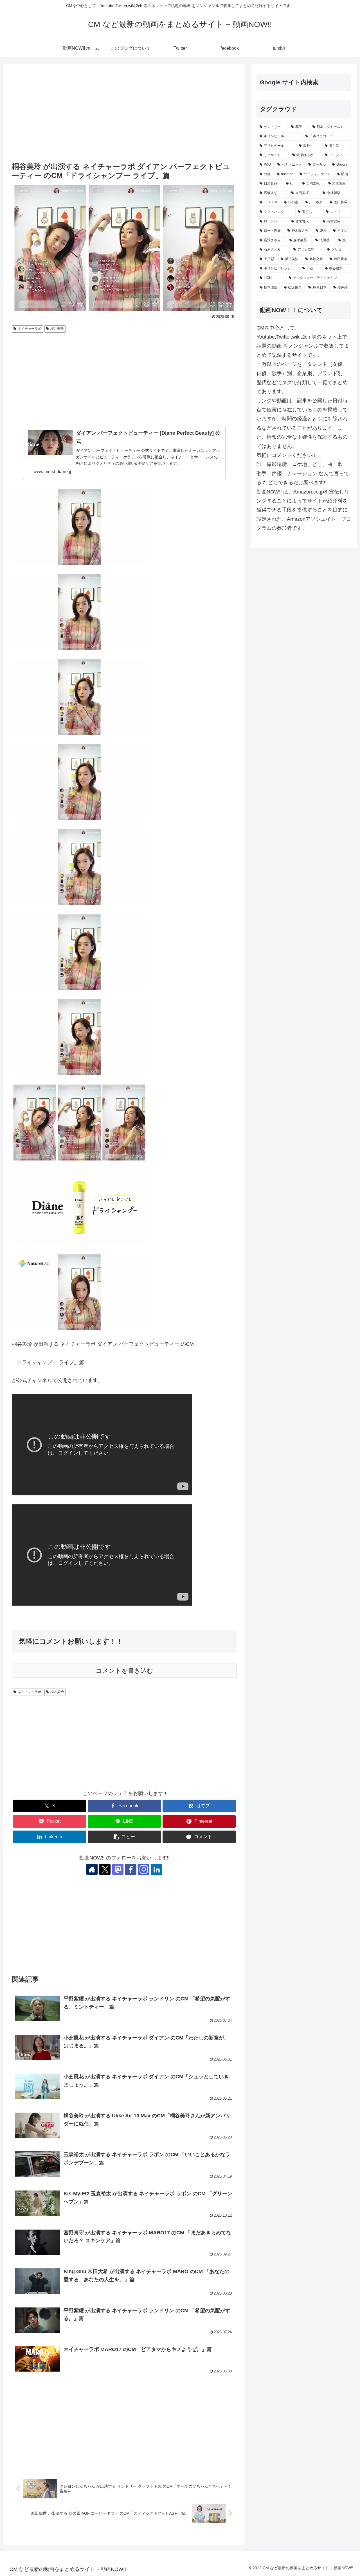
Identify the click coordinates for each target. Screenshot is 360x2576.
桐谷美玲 (57, 329)
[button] (124, 1837)
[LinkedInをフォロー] (157, 1869)
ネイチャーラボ (30, 329)
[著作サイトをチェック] (92, 1869)
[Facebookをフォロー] (131, 1869)
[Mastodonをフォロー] (118, 1869)
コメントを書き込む (124, 1671)
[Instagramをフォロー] (144, 1869)
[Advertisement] (124, 113)
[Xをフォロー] (105, 1869)
